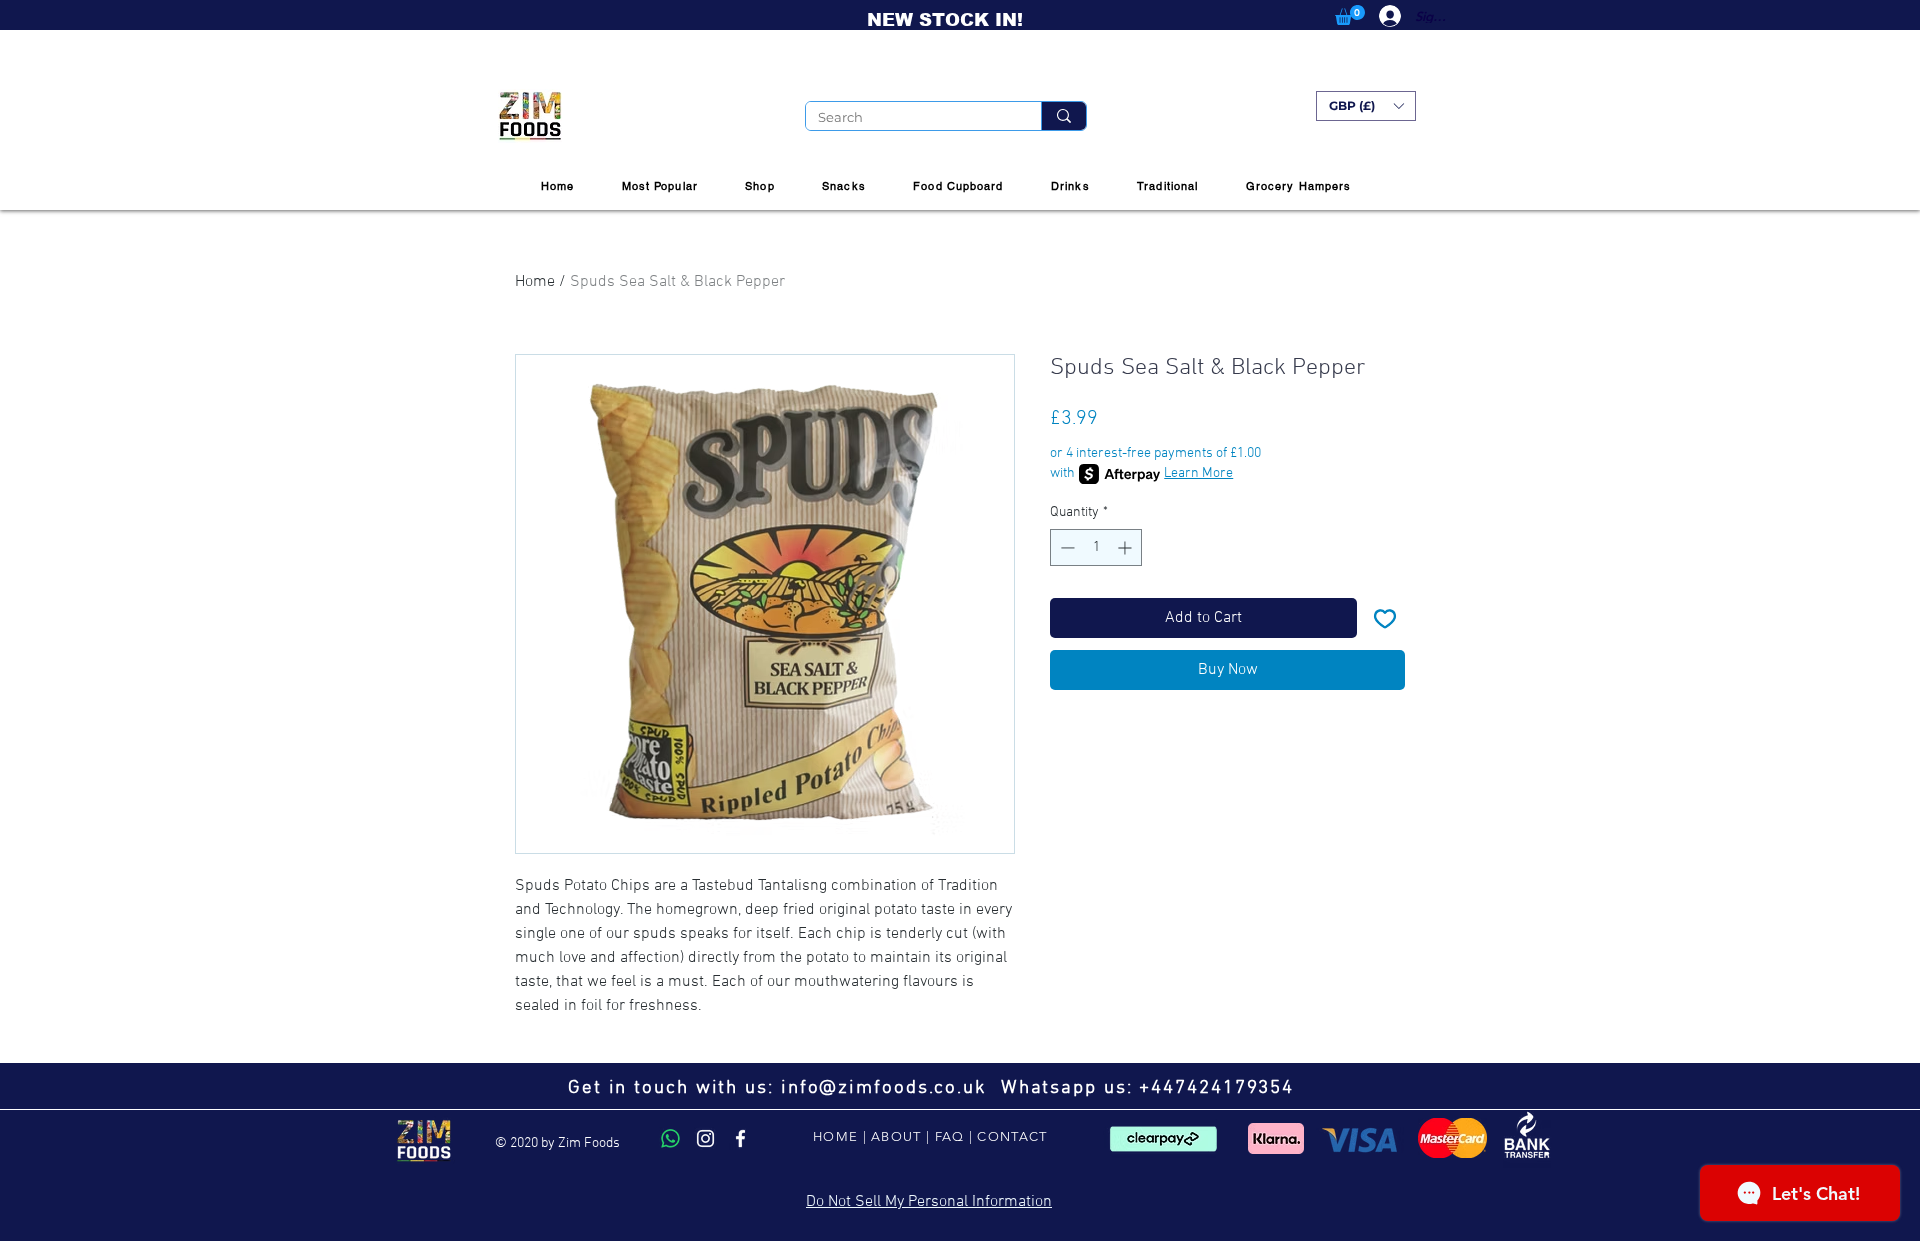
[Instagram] (705, 1138)
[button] (1350, 15)
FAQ (950, 1136)
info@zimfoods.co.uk (884, 1088)
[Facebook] (740, 1138)
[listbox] (1366, 106)
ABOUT (896, 1136)
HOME (835, 1136)
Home (535, 282)
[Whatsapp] (670, 1138)
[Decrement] (1065, 547)
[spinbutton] (1096, 547)
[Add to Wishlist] (1385, 618)
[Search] (1063, 116)
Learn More (1198, 473)
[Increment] (1126, 547)
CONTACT (1012, 1136)
